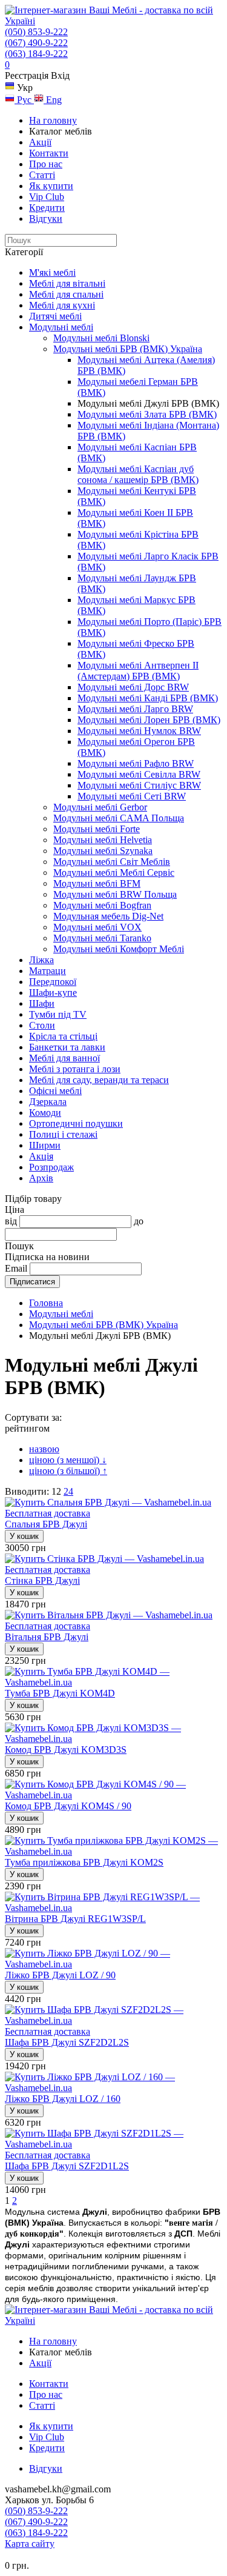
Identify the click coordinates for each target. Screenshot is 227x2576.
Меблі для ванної (64, 1058)
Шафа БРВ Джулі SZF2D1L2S (67, 2166)
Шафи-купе (53, 993)
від (11, 1221)
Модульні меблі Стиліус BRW (139, 785)
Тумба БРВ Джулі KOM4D (60, 1693)
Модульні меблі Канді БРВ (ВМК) (148, 698)
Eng (53, 100)
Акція (41, 1156)
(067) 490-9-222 (36, 43)
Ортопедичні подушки (76, 1123)
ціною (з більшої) (68, 1471)
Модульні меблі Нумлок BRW (139, 731)
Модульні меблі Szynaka (103, 851)
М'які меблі (52, 272)
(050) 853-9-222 (36, 32)
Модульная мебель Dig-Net (108, 916)
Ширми (45, 1145)
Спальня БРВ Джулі (46, 1524)
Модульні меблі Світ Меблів (112, 862)
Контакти (49, 153)
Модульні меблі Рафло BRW (136, 763)
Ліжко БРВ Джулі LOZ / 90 (60, 1975)
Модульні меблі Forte (97, 829)
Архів (41, 1178)
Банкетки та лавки (67, 1047)
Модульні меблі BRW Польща (115, 894)
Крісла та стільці (63, 1036)
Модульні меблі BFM (97, 883)
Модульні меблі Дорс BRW (133, 687)
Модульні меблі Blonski (101, 338)
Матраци (48, 971)
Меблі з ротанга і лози (75, 1069)
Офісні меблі (55, 1091)
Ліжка (41, 960)
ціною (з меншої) (68, 1460)
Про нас (46, 164)
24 (68, 1491)
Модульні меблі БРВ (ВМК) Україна (128, 349)
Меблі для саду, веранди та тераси (99, 1080)
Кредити (47, 208)
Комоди (45, 1113)
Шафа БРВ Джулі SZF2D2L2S (67, 2042)
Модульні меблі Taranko (102, 938)
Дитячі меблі (55, 316)
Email (16, 1268)
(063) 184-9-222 (36, 54)
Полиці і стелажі (63, 1134)
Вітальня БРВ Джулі (47, 1637)
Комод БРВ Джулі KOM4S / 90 (68, 1806)
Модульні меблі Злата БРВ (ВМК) (147, 414)
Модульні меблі (61, 327)
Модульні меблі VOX (97, 927)
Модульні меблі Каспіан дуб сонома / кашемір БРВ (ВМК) (138, 474)
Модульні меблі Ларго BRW (135, 709)
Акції (40, 142)
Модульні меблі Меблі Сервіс (114, 873)
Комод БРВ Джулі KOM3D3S (66, 1750)
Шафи (42, 1003)
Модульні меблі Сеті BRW (132, 796)
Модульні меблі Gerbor (100, 807)
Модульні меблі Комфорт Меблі (119, 949)
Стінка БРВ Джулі (42, 1580)
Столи (42, 1025)
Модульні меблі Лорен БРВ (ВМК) (149, 720)
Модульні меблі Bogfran (102, 905)
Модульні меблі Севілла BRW (139, 774)
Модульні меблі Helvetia (103, 840)
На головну (53, 120)
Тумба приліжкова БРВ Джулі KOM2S (84, 1862)
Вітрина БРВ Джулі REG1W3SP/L (75, 1919)
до (139, 1221)
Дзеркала (48, 1102)
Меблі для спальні (66, 294)
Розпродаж (51, 1167)
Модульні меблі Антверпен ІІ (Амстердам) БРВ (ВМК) (138, 671)
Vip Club (47, 197)
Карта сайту (30, 2544)
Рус (24, 100)
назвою (44, 1449)
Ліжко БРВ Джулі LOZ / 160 (63, 2099)
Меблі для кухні (62, 305)
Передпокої (53, 982)
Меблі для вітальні (67, 283)
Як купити (51, 186)
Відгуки (46, 219)
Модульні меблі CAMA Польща (119, 818)
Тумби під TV (58, 1014)
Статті (42, 175)
